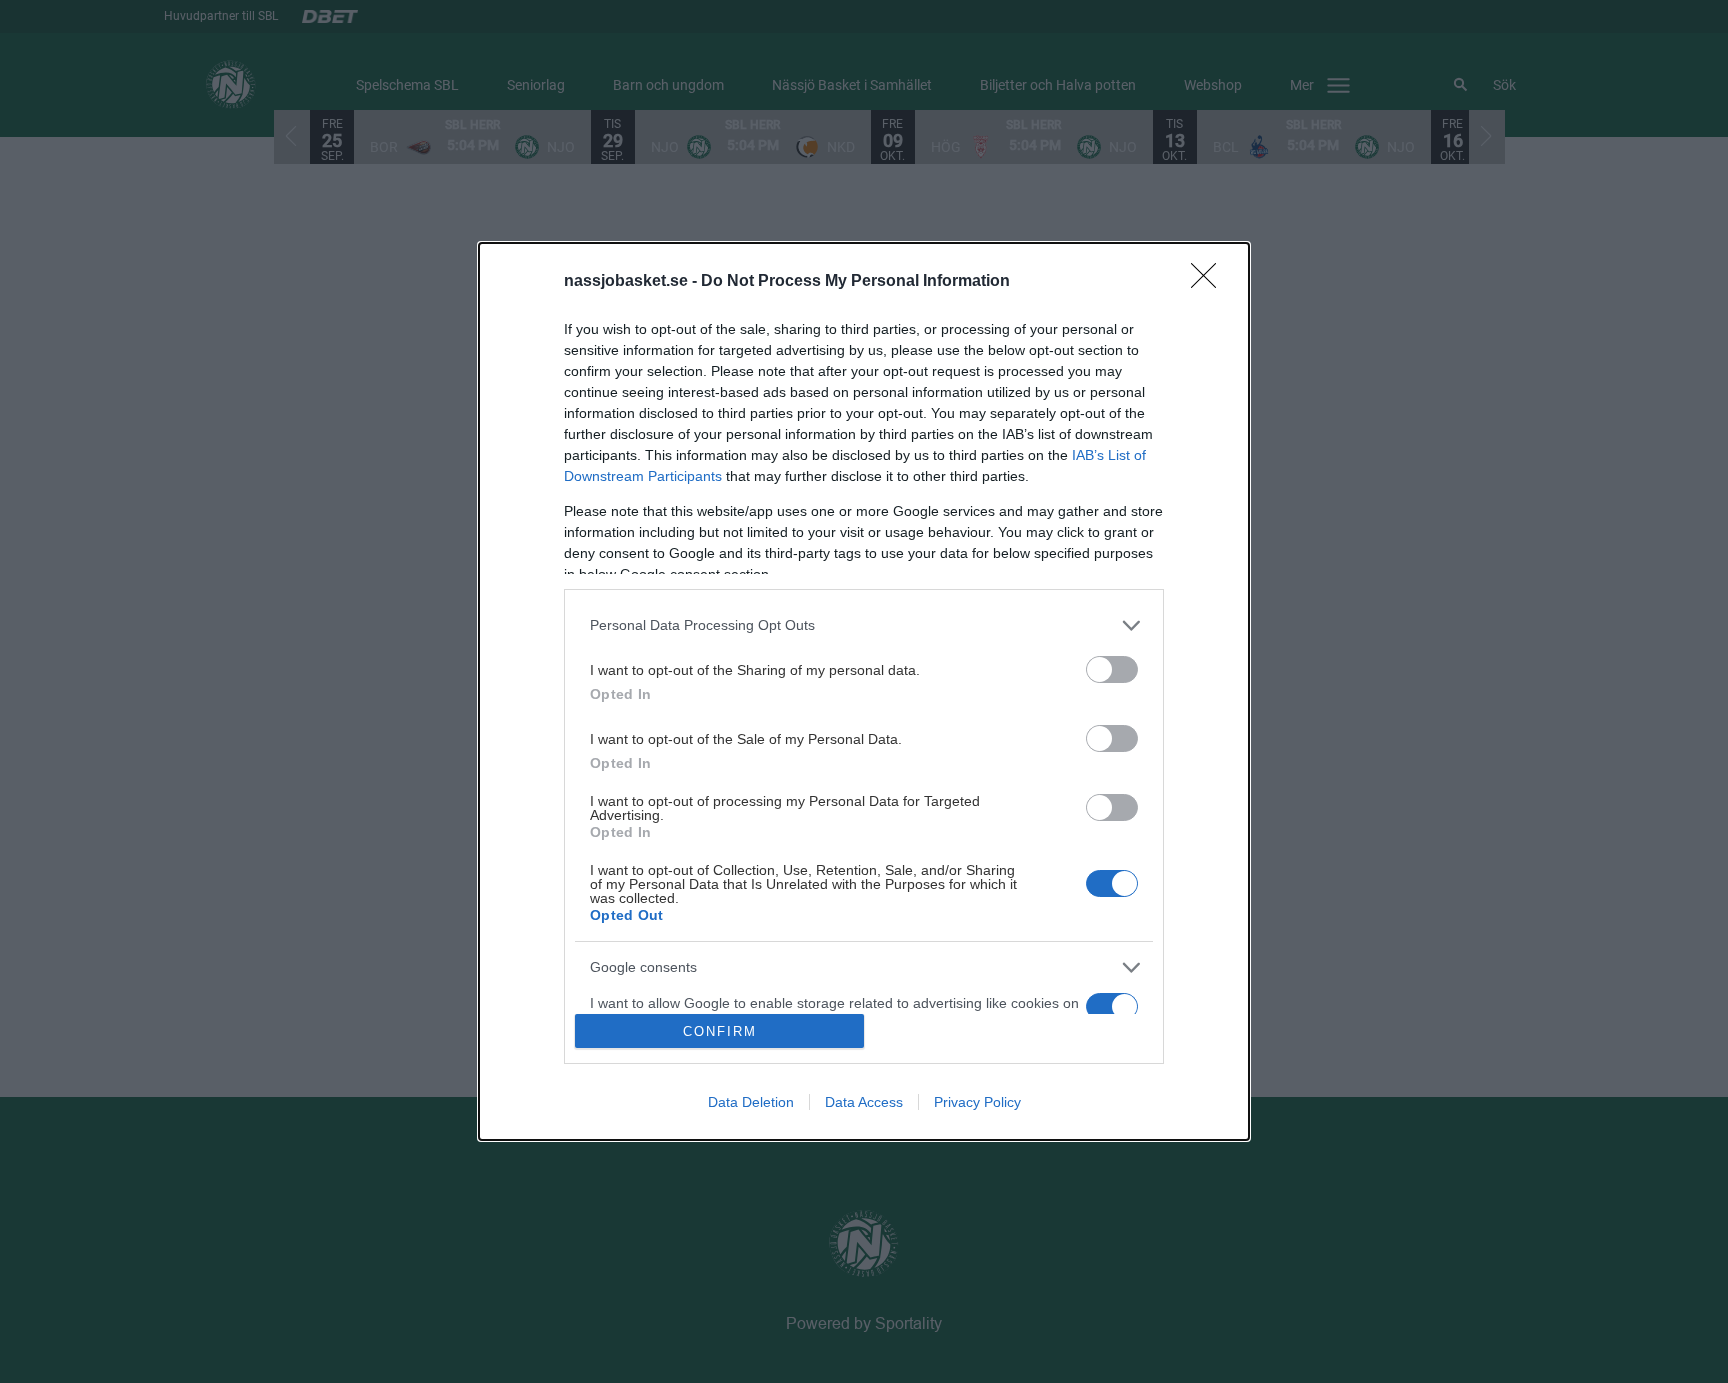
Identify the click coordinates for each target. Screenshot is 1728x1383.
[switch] (1112, 669)
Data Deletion (751, 1102)
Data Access (864, 1102)
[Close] (1210, 282)
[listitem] (864, 625)
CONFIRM (720, 1031)
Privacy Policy (977, 1102)
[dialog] (864, 692)
